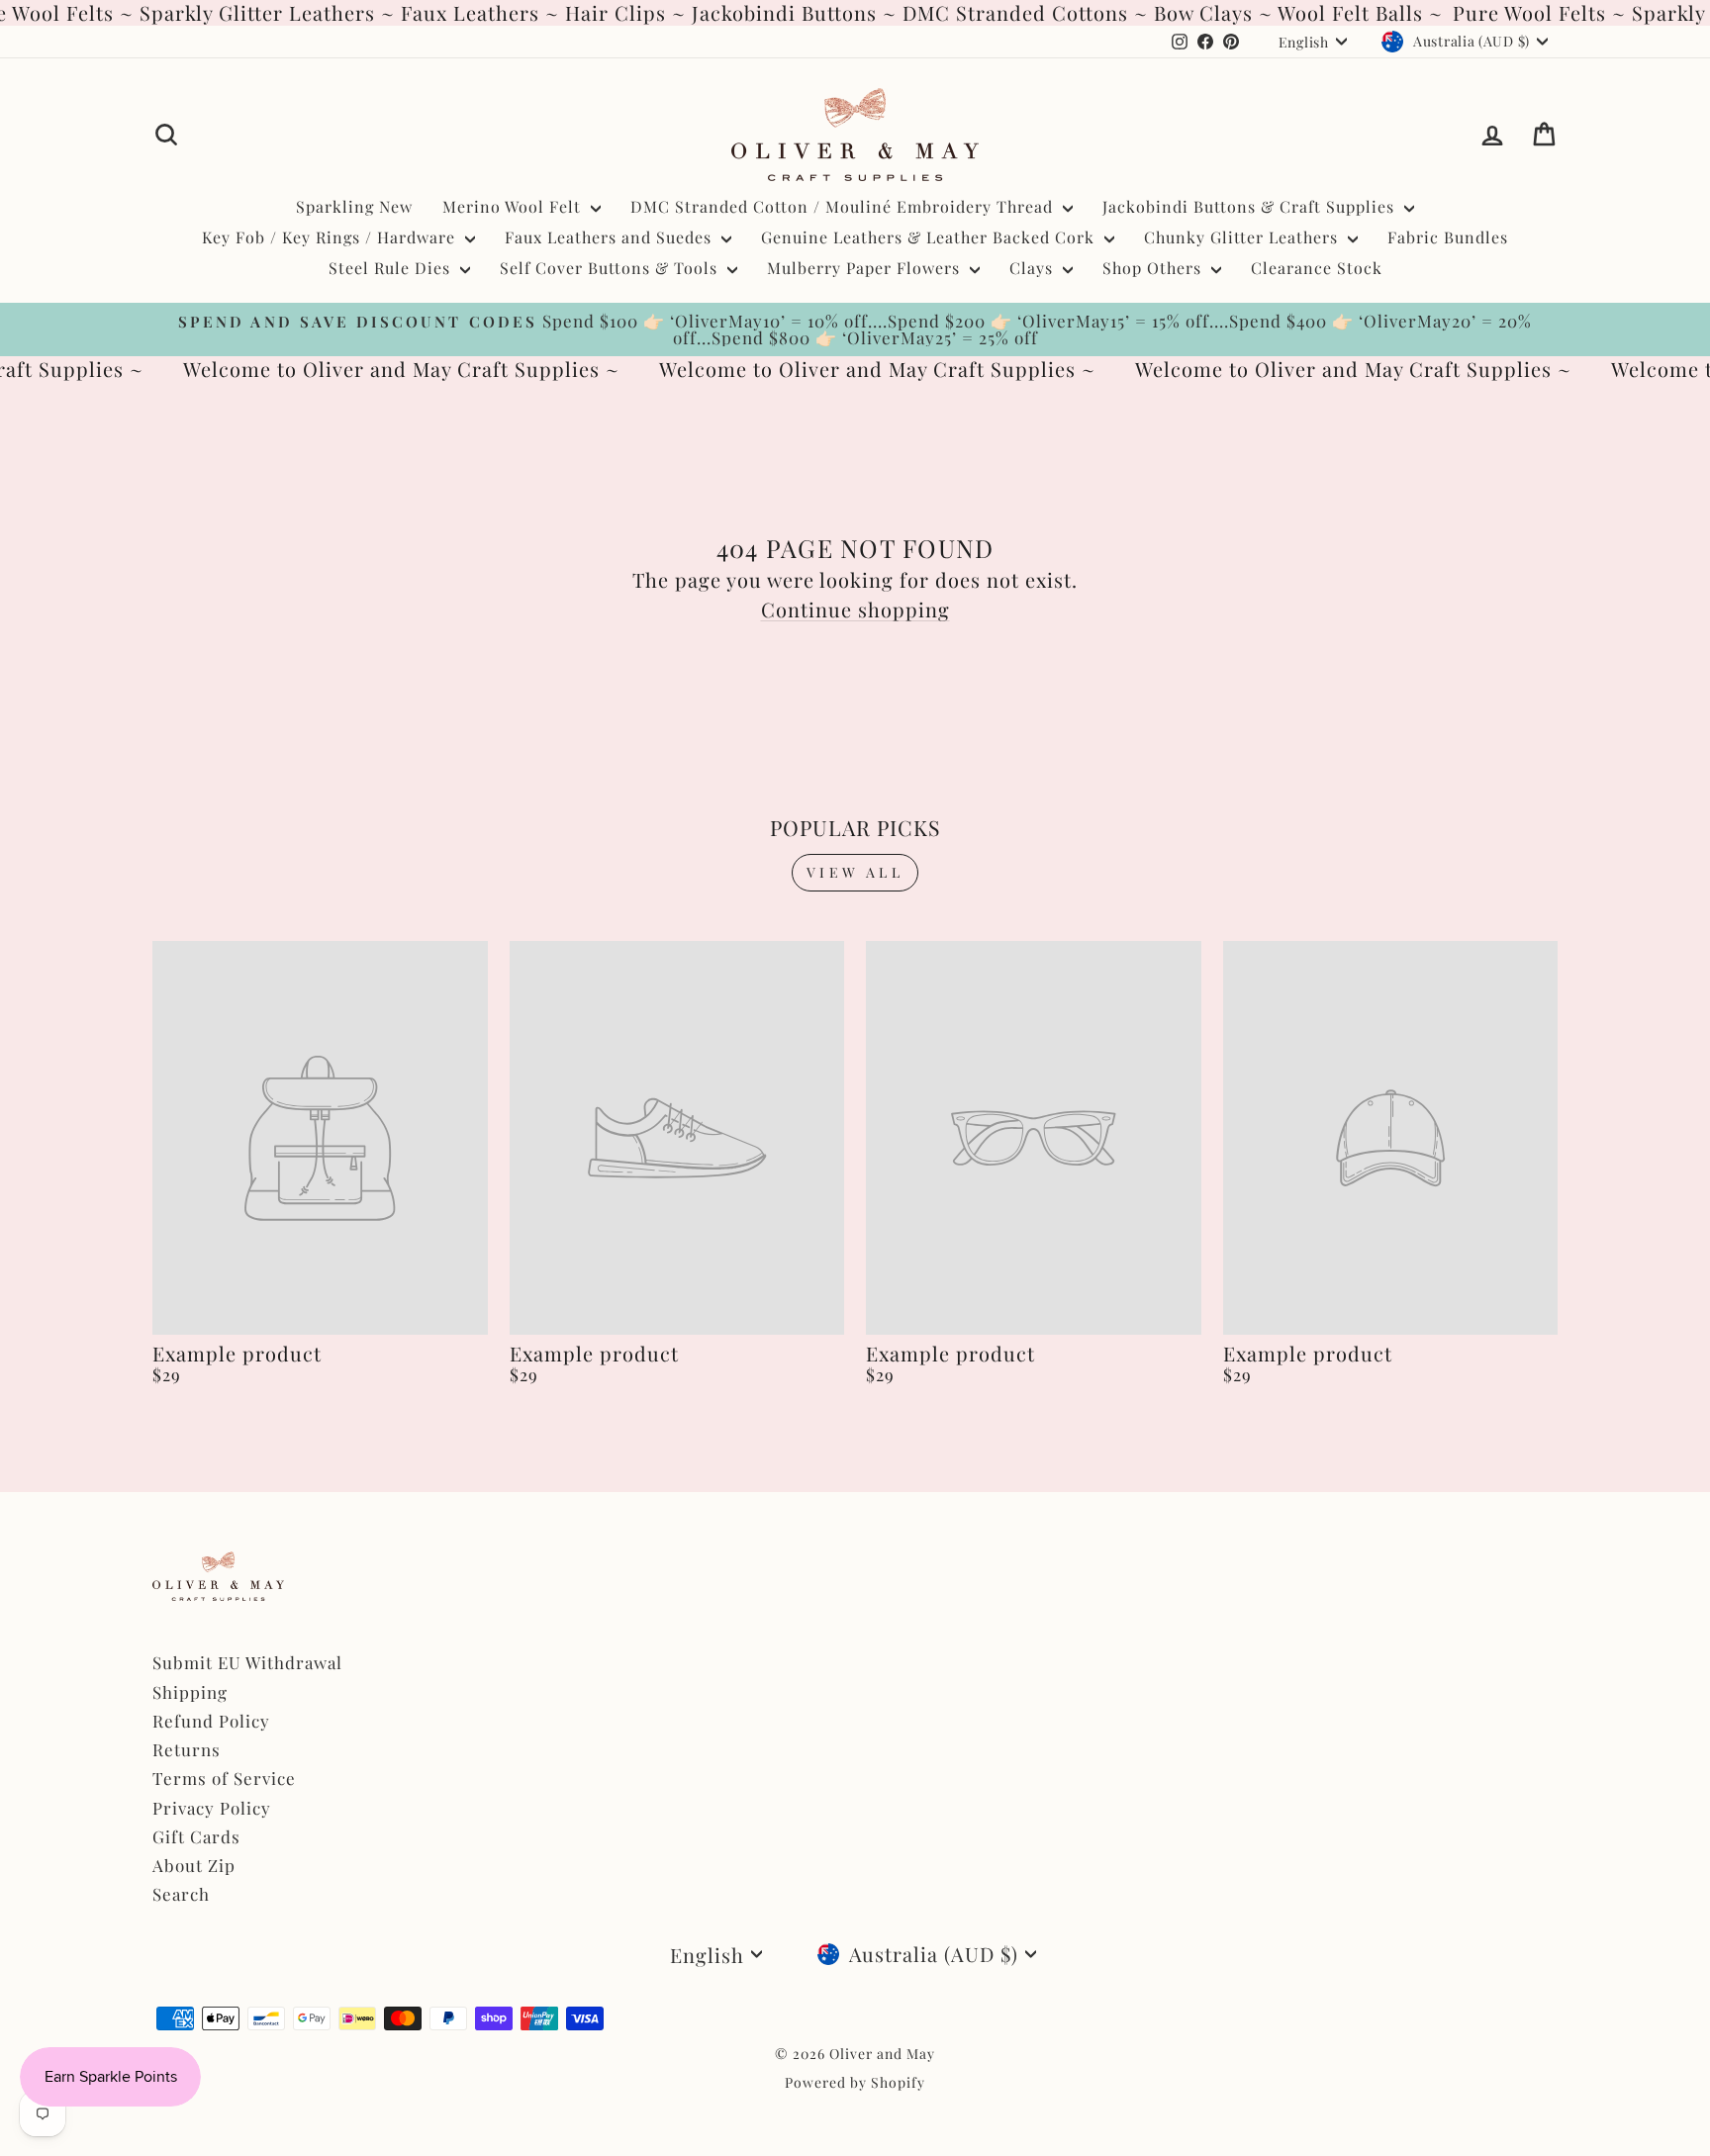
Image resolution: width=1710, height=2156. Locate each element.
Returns (187, 1749)
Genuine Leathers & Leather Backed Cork (930, 237)
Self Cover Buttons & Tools (611, 268)
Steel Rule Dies (392, 268)
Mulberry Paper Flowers (866, 268)
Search (181, 1894)
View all (855, 872)
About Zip (194, 1865)
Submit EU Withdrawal (247, 1662)
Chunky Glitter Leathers (1243, 237)
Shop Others (1154, 268)
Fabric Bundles (1448, 237)
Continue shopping (855, 609)
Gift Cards (196, 1836)
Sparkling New (354, 206)
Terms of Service (224, 1778)
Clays (1034, 268)
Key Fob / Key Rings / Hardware (331, 237)
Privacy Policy (212, 1808)
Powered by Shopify (855, 2082)
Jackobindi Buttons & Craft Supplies (1251, 206)
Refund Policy (211, 1721)
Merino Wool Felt (514, 206)
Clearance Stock (1317, 268)
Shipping (190, 1692)
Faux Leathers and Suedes (611, 237)
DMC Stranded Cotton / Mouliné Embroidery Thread (844, 206)
